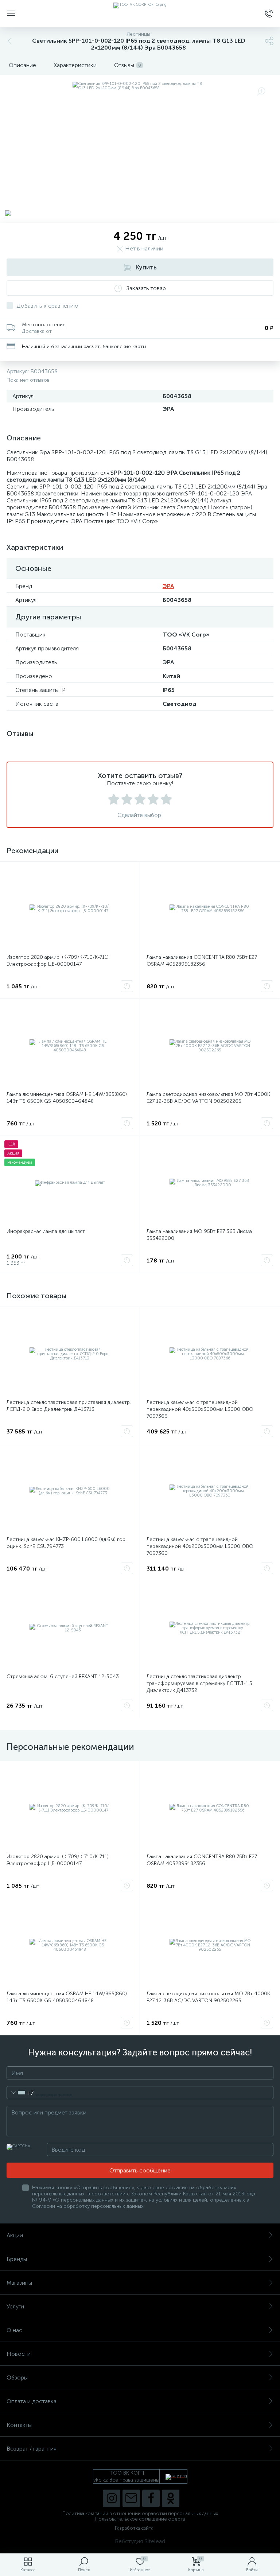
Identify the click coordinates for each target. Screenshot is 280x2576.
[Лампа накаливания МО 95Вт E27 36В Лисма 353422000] (210, 1183)
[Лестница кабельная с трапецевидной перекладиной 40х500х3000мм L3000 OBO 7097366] (210, 1354)
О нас (14, 2330)
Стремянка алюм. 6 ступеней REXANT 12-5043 (63, 1676)
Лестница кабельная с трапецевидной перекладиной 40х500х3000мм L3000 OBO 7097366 (200, 1409)
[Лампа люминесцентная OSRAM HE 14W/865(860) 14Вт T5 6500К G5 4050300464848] (70, 1046)
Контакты (19, 2425)
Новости (19, 2354)
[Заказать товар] (127, 986)
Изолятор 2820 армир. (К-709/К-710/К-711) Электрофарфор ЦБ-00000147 (58, 961)
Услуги (15, 2306)
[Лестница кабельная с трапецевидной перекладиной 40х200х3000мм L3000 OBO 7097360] (210, 1491)
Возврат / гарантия (32, 2449)
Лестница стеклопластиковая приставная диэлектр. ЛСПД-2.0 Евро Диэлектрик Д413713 (69, 1406)
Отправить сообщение (140, 2170)
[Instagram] (112, 2498)
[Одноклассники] (171, 2498)
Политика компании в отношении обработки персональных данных (140, 2513)
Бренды (17, 2259)
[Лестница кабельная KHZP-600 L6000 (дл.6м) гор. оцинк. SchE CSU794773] (70, 1491)
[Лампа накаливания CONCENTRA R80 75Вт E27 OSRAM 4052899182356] (210, 909)
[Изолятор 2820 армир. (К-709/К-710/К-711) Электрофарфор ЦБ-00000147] (70, 909)
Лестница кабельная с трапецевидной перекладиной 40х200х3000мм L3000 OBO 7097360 (200, 1546)
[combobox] (20, 2093)
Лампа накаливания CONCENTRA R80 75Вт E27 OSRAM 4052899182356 (202, 961)
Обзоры (17, 2377)
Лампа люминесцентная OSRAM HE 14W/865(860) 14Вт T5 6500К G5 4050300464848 (67, 1098)
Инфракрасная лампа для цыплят (46, 1231)
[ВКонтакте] (131, 2498)
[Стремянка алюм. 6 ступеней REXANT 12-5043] (70, 1628)
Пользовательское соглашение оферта (140, 2519)
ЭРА (168, 586)
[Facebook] (151, 2498)
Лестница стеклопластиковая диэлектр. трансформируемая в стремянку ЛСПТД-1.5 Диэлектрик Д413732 (199, 1683)
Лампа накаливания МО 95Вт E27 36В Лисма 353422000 (199, 1235)
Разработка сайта (134, 2528)
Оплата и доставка (32, 2401)
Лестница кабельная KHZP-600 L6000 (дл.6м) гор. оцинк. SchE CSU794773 (67, 1543)
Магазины (19, 2283)
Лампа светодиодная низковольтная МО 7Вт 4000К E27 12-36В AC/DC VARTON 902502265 (208, 1098)
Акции (15, 2235)
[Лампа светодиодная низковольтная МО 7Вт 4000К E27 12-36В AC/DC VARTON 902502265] (210, 1046)
